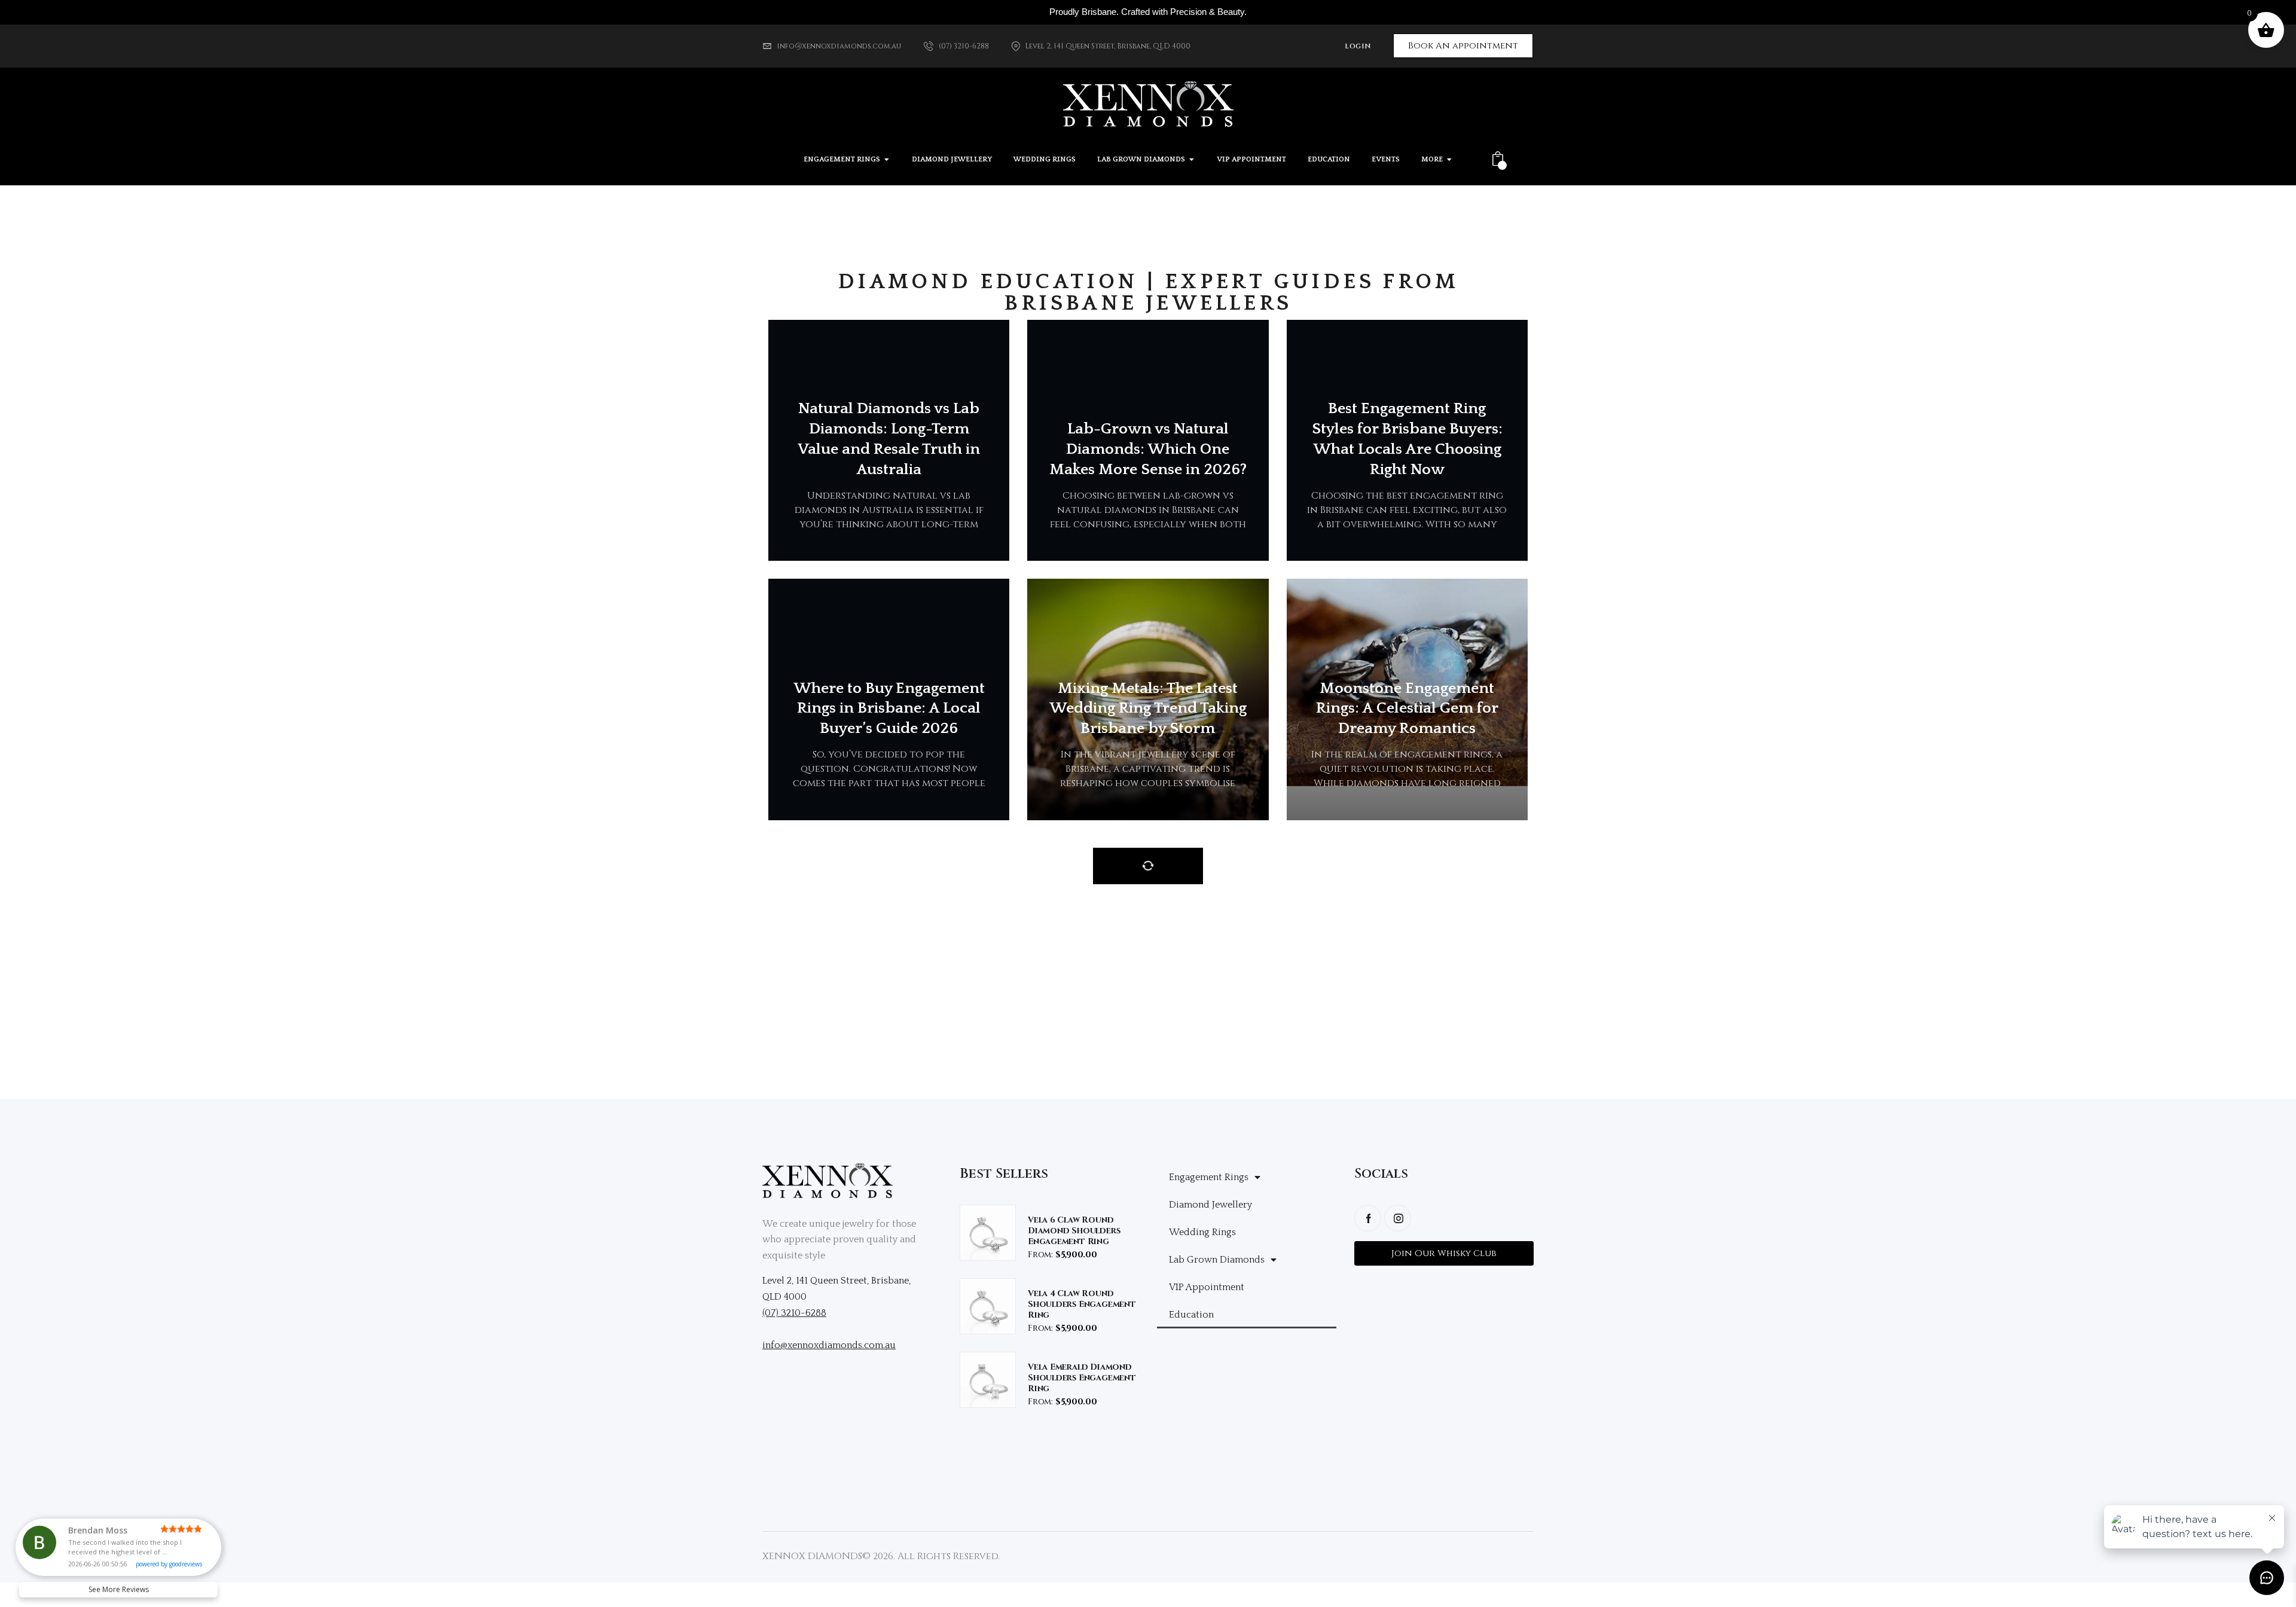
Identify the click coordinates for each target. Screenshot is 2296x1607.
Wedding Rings (1202, 1232)
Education (1191, 1315)
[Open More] (1449, 160)
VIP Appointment (1207, 1287)
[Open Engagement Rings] (887, 160)
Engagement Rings (1209, 1177)
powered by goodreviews (169, 1564)
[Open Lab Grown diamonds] (1192, 160)
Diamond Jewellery (1210, 1205)
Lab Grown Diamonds (1217, 1260)
